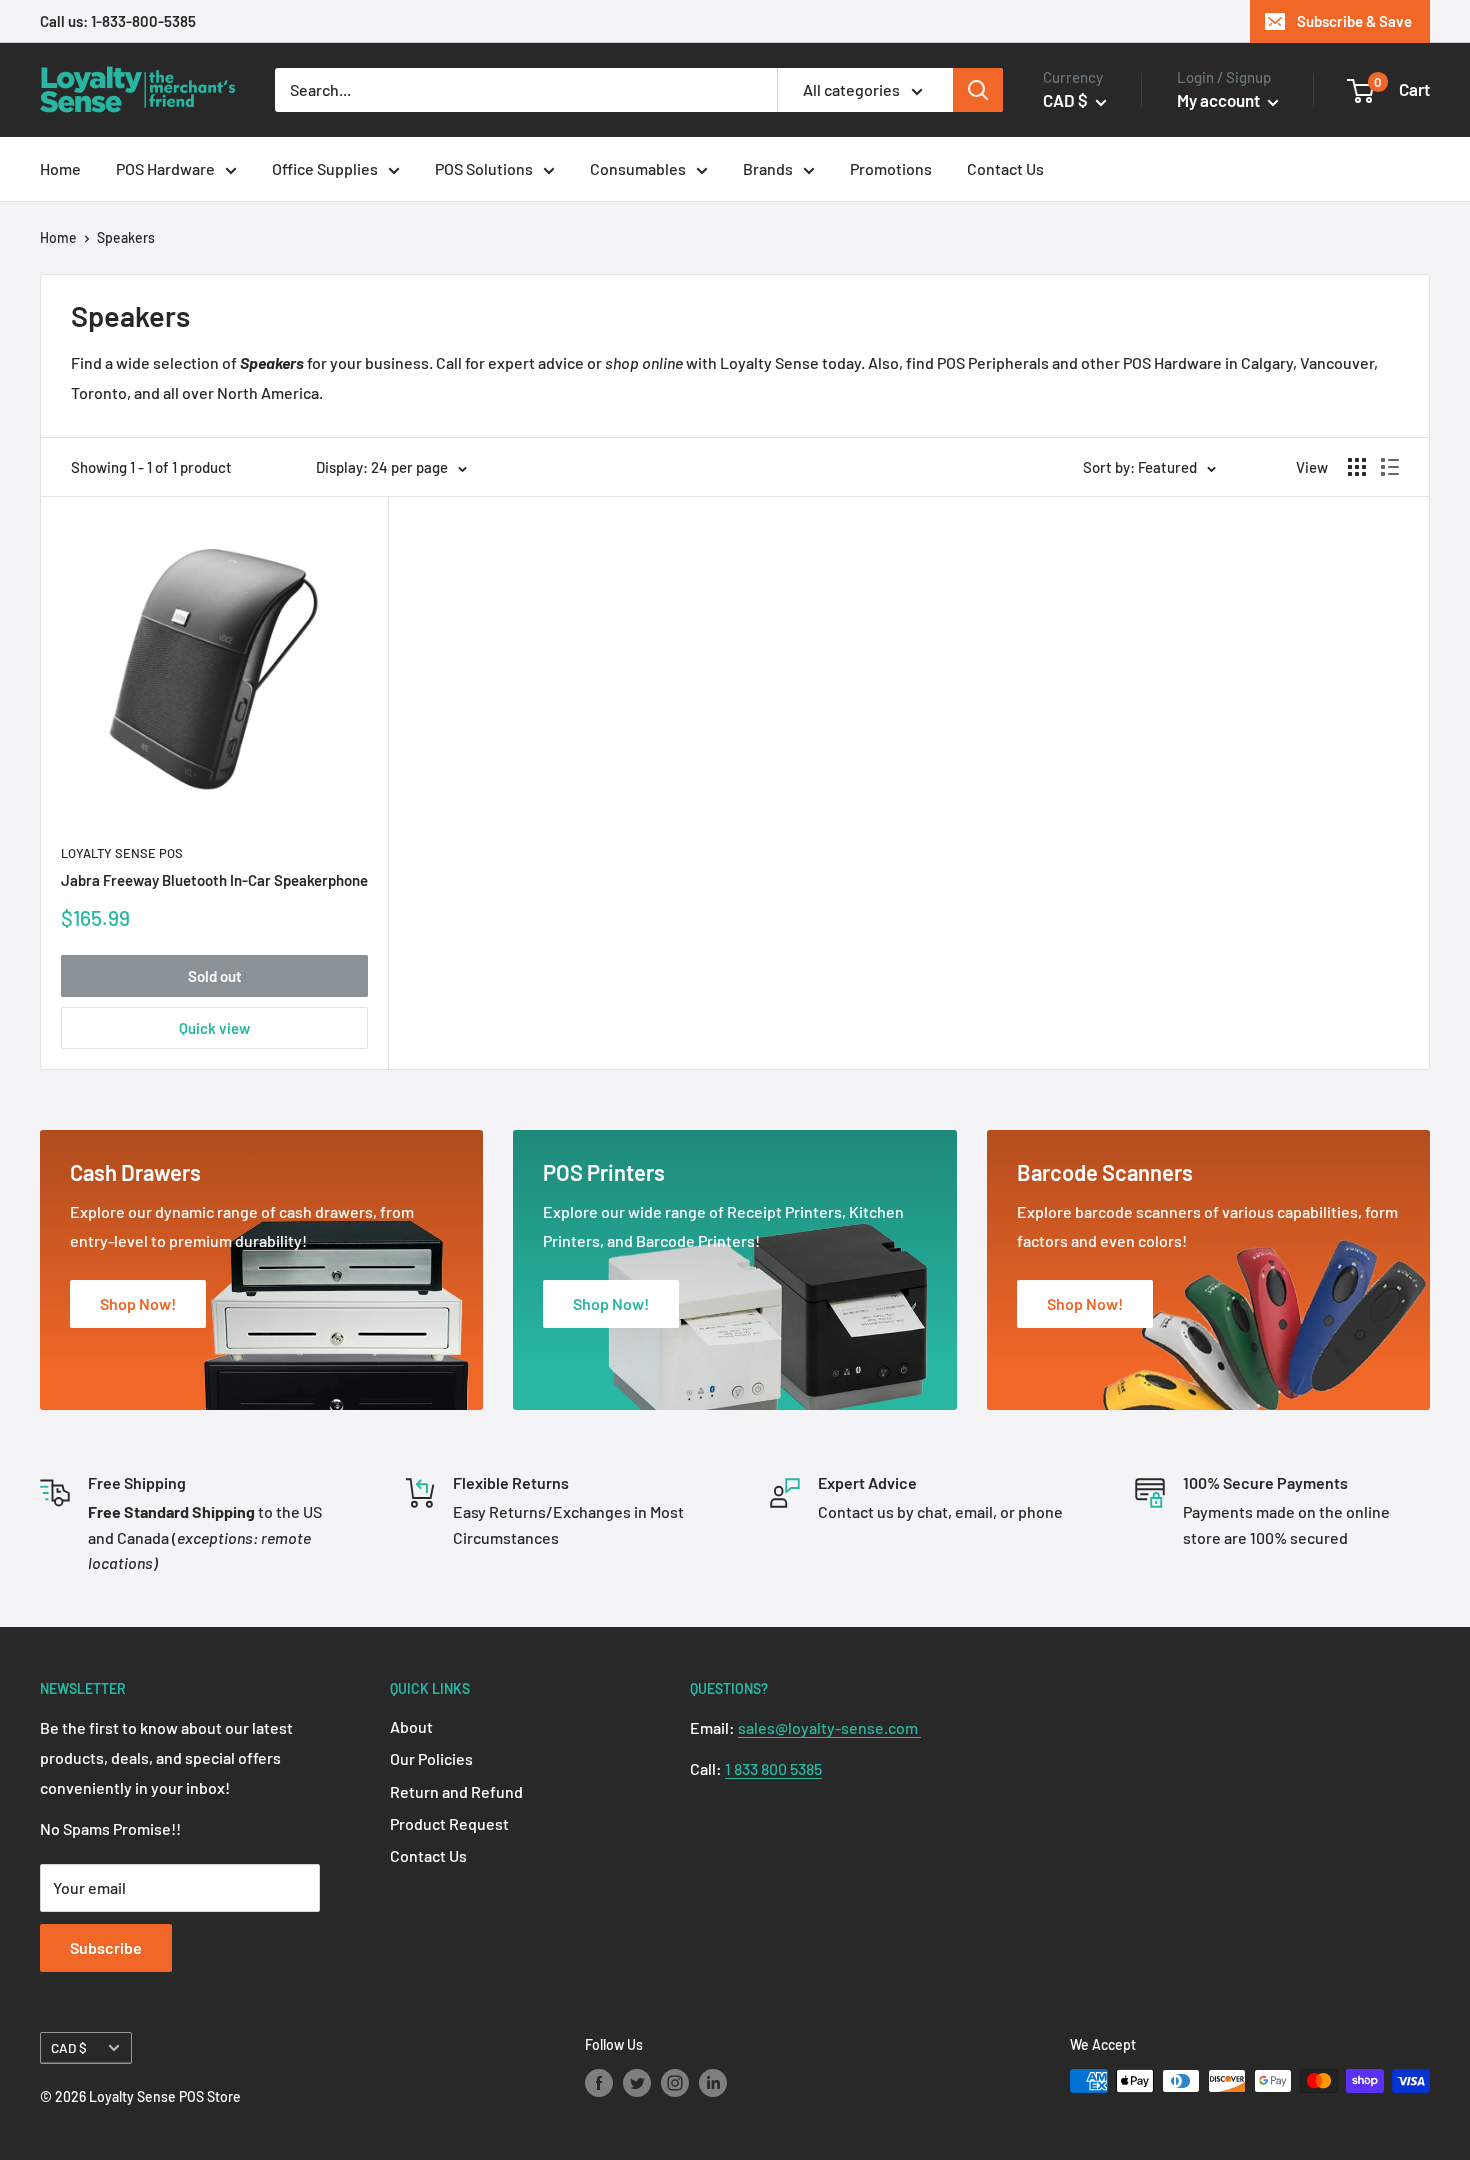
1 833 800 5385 (773, 1768)
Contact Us (1005, 168)
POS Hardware (165, 168)
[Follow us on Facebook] (599, 2083)
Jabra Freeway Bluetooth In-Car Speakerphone (214, 880)
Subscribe (106, 1947)
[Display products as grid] (1357, 467)
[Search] (978, 90)
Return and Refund (456, 1791)
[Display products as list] (1390, 467)
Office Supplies (325, 168)
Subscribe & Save (1354, 21)
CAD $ (69, 2047)
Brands (768, 168)
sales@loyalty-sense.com (829, 1727)
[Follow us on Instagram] (675, 2083)
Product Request (449, 1823)
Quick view (214, 1028)
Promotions (891, 168)
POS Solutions (484, 168)
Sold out (215, 976)
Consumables (638, 168)
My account (1220, 100)
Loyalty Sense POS (122, 853)
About (411, 1726)
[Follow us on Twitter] (637, 2083)
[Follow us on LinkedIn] (713, 2083)
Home (60, 168)
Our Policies (431, 1758)
